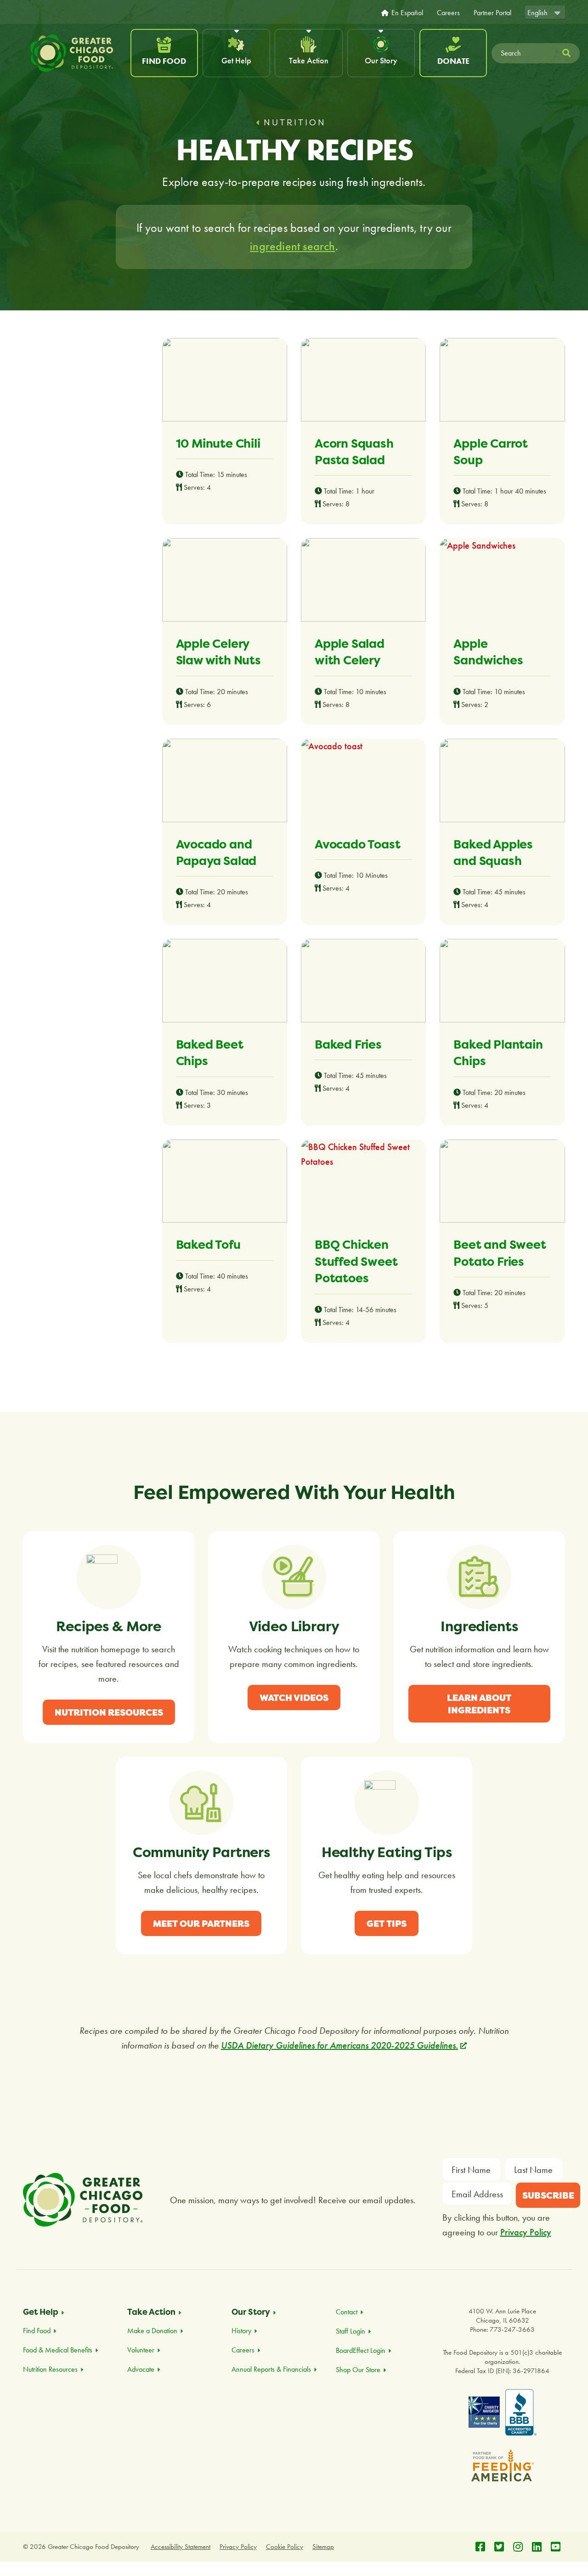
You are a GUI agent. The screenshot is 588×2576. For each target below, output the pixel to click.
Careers (448, 13)
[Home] (76, 53)
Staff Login (351, 2331)
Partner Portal (492, 13)
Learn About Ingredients (479, 1704)
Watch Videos (294, 1698)
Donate (453, 61)
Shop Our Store (358, 2370)
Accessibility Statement (181, 2547)
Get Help (236, 60)
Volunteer (141, 2350)
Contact (347, 2312)
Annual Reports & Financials (271, 2369)
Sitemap (323, 2547)
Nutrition (295, 122)
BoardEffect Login (361, 2350)
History (241, 2331)
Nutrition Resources (109, 1712)
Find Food (164, 61)
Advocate (141, 2369)
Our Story (381, 60)
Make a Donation (152, 2331)
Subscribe (548, 2195)
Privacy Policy (526, 2232)
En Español (407, 13)
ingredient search (292, 246)
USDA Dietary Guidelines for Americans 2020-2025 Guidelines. (344, 2045)
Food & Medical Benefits (58, 2350)
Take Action (309, 60)
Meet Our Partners (201, 1923)
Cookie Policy (285, 2547)
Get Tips (387, 1923)
